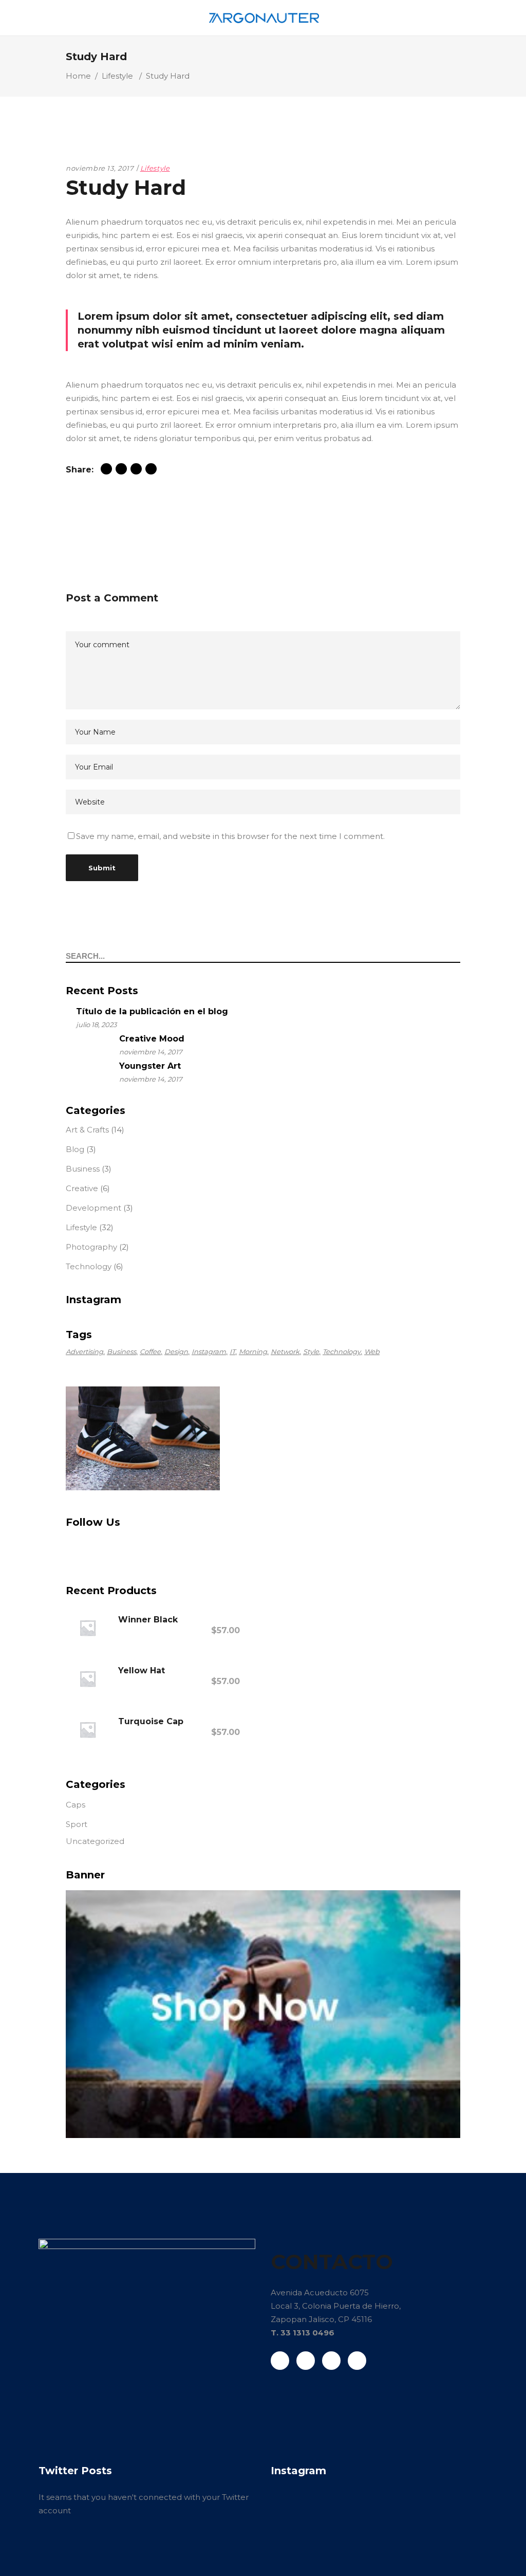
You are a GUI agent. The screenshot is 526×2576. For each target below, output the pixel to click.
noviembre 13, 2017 (100, 168)
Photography (91, 1247)
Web (372, 1351)
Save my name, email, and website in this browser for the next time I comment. (230, 836)
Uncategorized (95, 1841)
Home (78, 76)
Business (83, 1169)
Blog (75, 1149)
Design (176, 1351)
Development (93, 1208)
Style (311, 1351)
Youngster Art (150, 1066)
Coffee (150, 1351)
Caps (76, 1805)
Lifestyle (117, 76)
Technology (89, 1266)
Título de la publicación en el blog (152, 1011)
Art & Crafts (87, 1130)
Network (285, 1351)
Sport (77, 1824)
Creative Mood (152, 1039)
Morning (253, 1351)
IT (232, 1351)
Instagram (209, 1351)
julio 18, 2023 (96, 1025)
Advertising (84, 1351)
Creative (82, 1188)
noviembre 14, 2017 (151, 1052)
